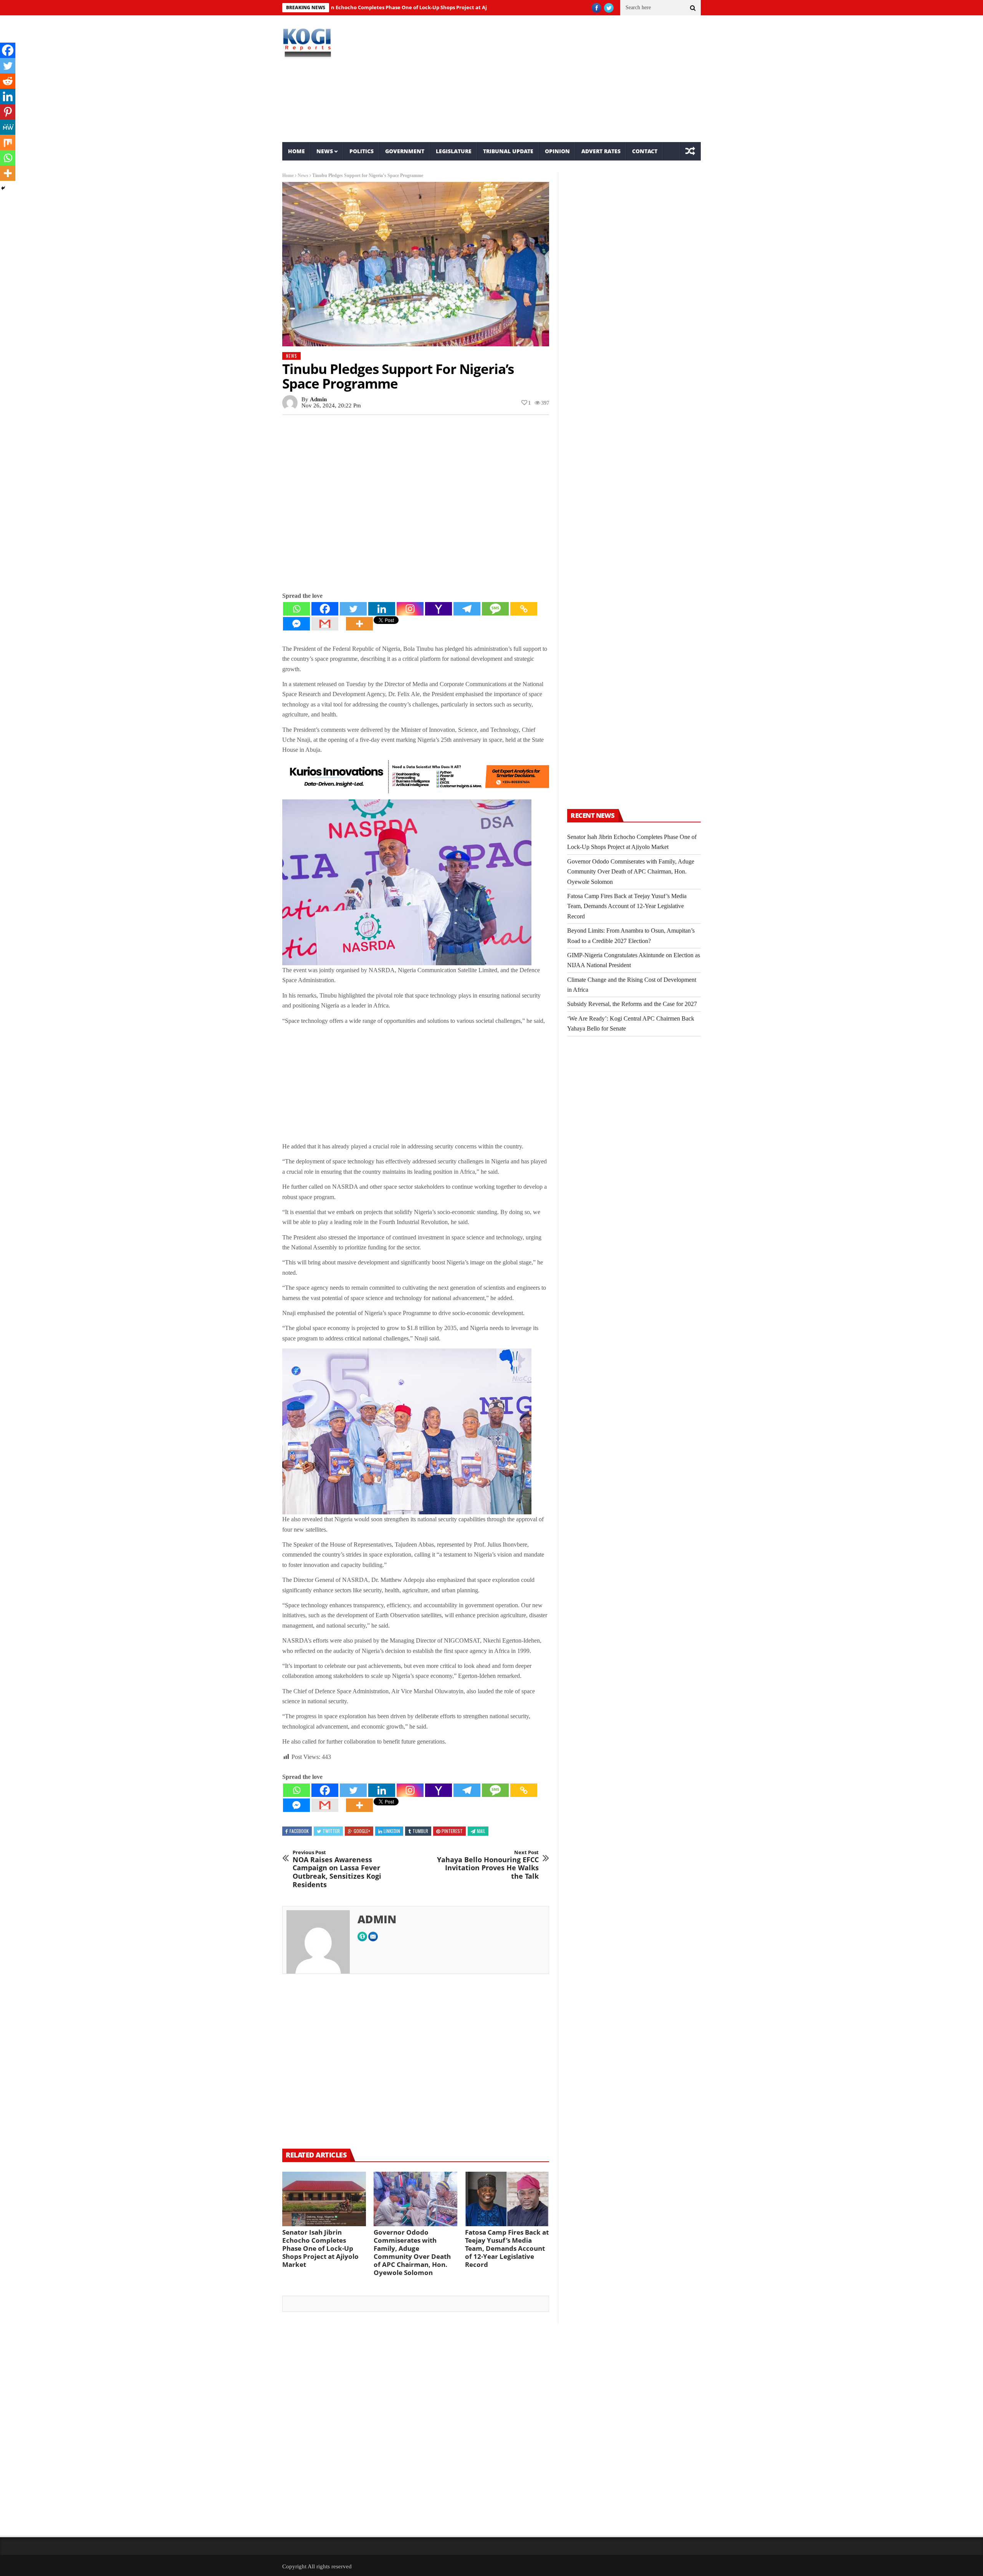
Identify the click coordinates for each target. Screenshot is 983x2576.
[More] (359, 624)
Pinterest (452, 1831)
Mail (481, 1831)
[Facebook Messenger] (296, 624)
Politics (362, 151)
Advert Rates (601, 151)
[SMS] (495, 609)
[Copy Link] (524, 609)
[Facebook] (325, 609)
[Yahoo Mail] (439, 609)
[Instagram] (410, 609)
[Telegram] (467, 609)
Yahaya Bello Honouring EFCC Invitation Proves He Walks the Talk (488, 1865)
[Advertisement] (563, 79)
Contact (645, 151)
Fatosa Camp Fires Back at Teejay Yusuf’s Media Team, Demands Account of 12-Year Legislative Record (507, 2248)
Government (405, 151)
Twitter (331, 1831)
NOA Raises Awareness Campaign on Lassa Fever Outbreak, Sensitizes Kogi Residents (337, 1869)
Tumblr (420, 1831)
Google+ (362, 1831)
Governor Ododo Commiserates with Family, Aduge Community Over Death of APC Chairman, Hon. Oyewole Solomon (412, 2252)
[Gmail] (325, 624)
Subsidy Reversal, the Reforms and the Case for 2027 (632, 1004)
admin (318, 399)
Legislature (454, 151)
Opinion (557, 151)
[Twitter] (353, 609)
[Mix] (8, 142)
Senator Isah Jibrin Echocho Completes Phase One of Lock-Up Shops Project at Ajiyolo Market (320, 2248)
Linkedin (392, 1831)
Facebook (299, 1831)
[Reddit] (8, 81)
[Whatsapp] (296, 609)
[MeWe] (8, 127)
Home (296, 151)
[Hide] (3, 188)
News (325, 151)
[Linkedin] (382, 609)
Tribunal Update (508, 151)
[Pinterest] (8, 112)
